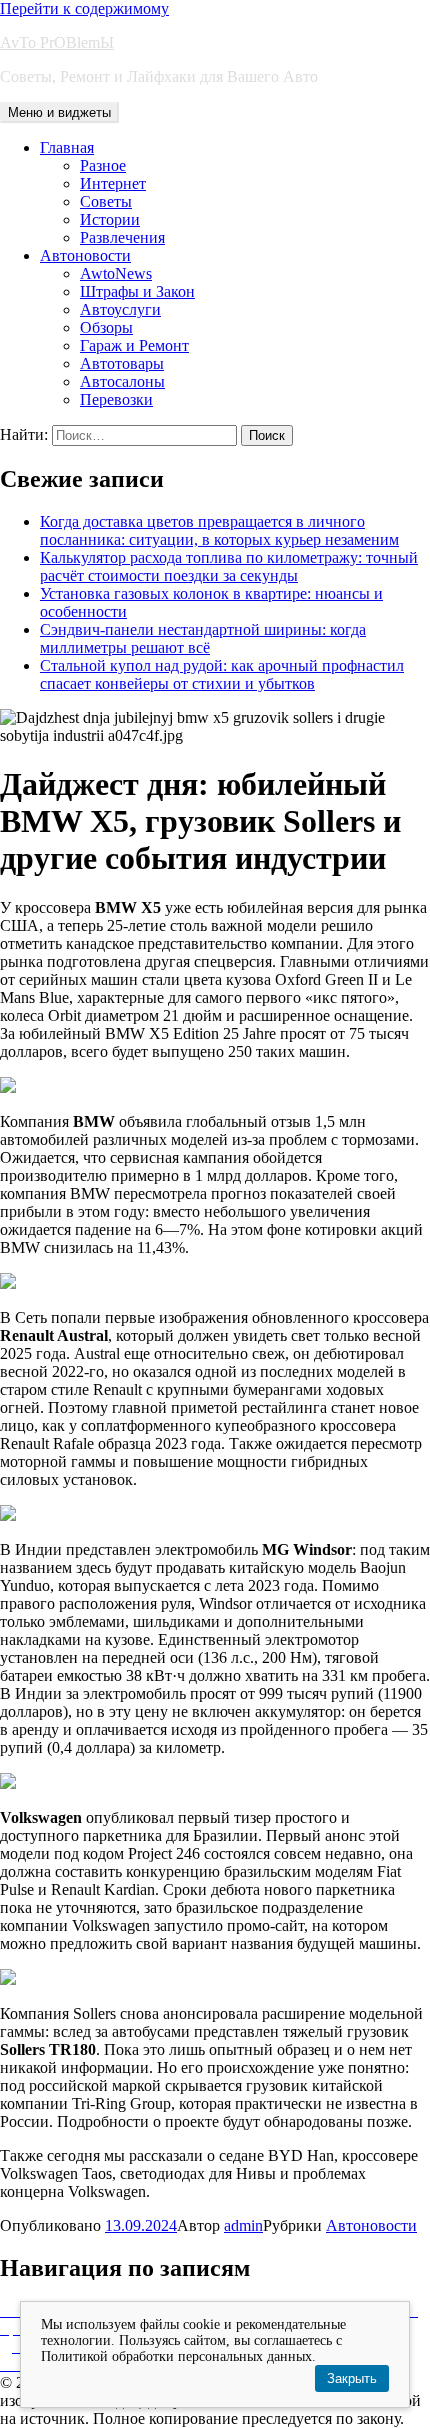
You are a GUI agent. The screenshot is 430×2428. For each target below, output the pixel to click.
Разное (103, 165)
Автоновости (85, 255)
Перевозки (116, 399)
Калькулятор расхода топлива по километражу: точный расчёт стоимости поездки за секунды (229, 566)
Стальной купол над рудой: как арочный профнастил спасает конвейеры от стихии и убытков (222, 674)
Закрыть (352, 2378)
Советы (106, 201)
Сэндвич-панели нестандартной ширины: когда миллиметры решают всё (203, 638)
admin (243, 2225)
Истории (110, 219)
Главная (67, 147)
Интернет (113, 183)
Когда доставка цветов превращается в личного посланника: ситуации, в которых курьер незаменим (219, 530)
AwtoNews (116, 273)
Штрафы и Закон (137, 291)
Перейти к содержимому (84, 8)
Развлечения (122, 237)
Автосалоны (122, 381)
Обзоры (106, 327)
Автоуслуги (120, 309)
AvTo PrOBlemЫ (57, 42)
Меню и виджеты (59, 112)
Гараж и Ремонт (134, 345)
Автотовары (122, 363)
